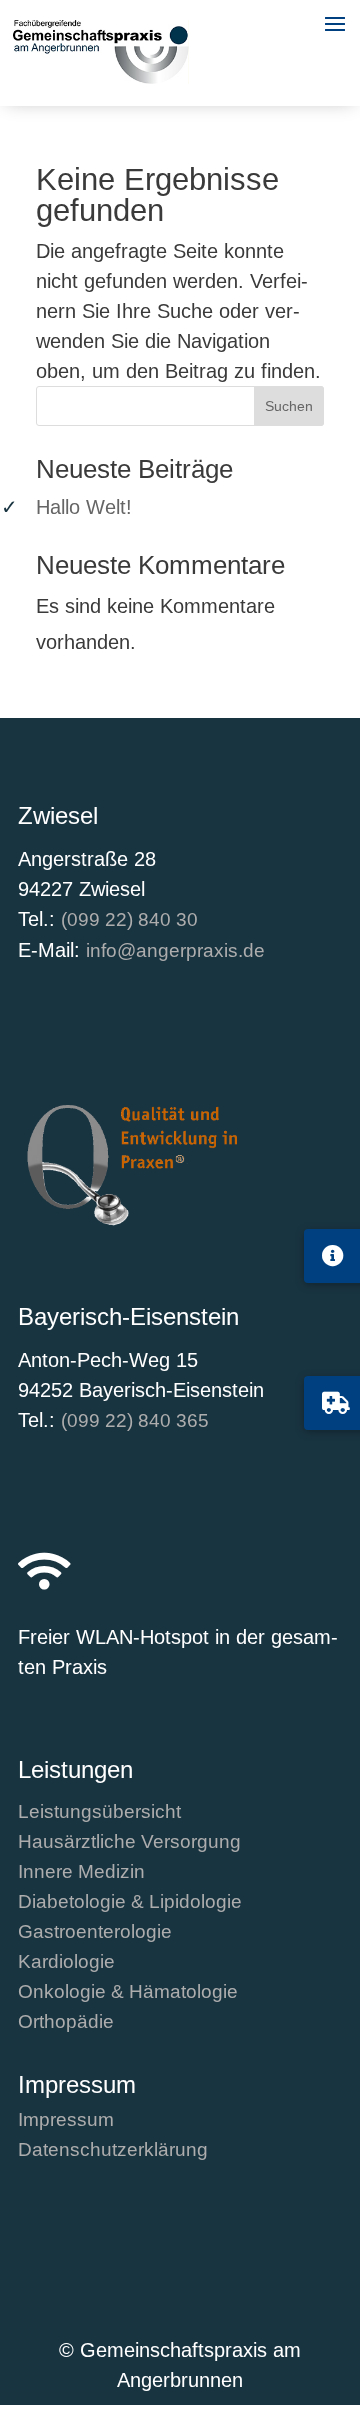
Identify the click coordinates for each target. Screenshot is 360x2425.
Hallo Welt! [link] (84, 507)
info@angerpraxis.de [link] (175, 950)
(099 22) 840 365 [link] (135, 1420)
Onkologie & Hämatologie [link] (128, 1993)
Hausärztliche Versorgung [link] (129, 1843)
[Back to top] (340, 2305)
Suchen (289, 406)
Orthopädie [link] (66, 2023)
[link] (101, 77)
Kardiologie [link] (66, 1963)
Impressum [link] (66, 2121)
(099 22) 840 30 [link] (129, 919)
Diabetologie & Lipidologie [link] (130, 1903)
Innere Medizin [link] (81, 1873)
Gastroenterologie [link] (95, 1933)
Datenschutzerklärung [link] (113, 2151)
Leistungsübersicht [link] (99, 1813)
